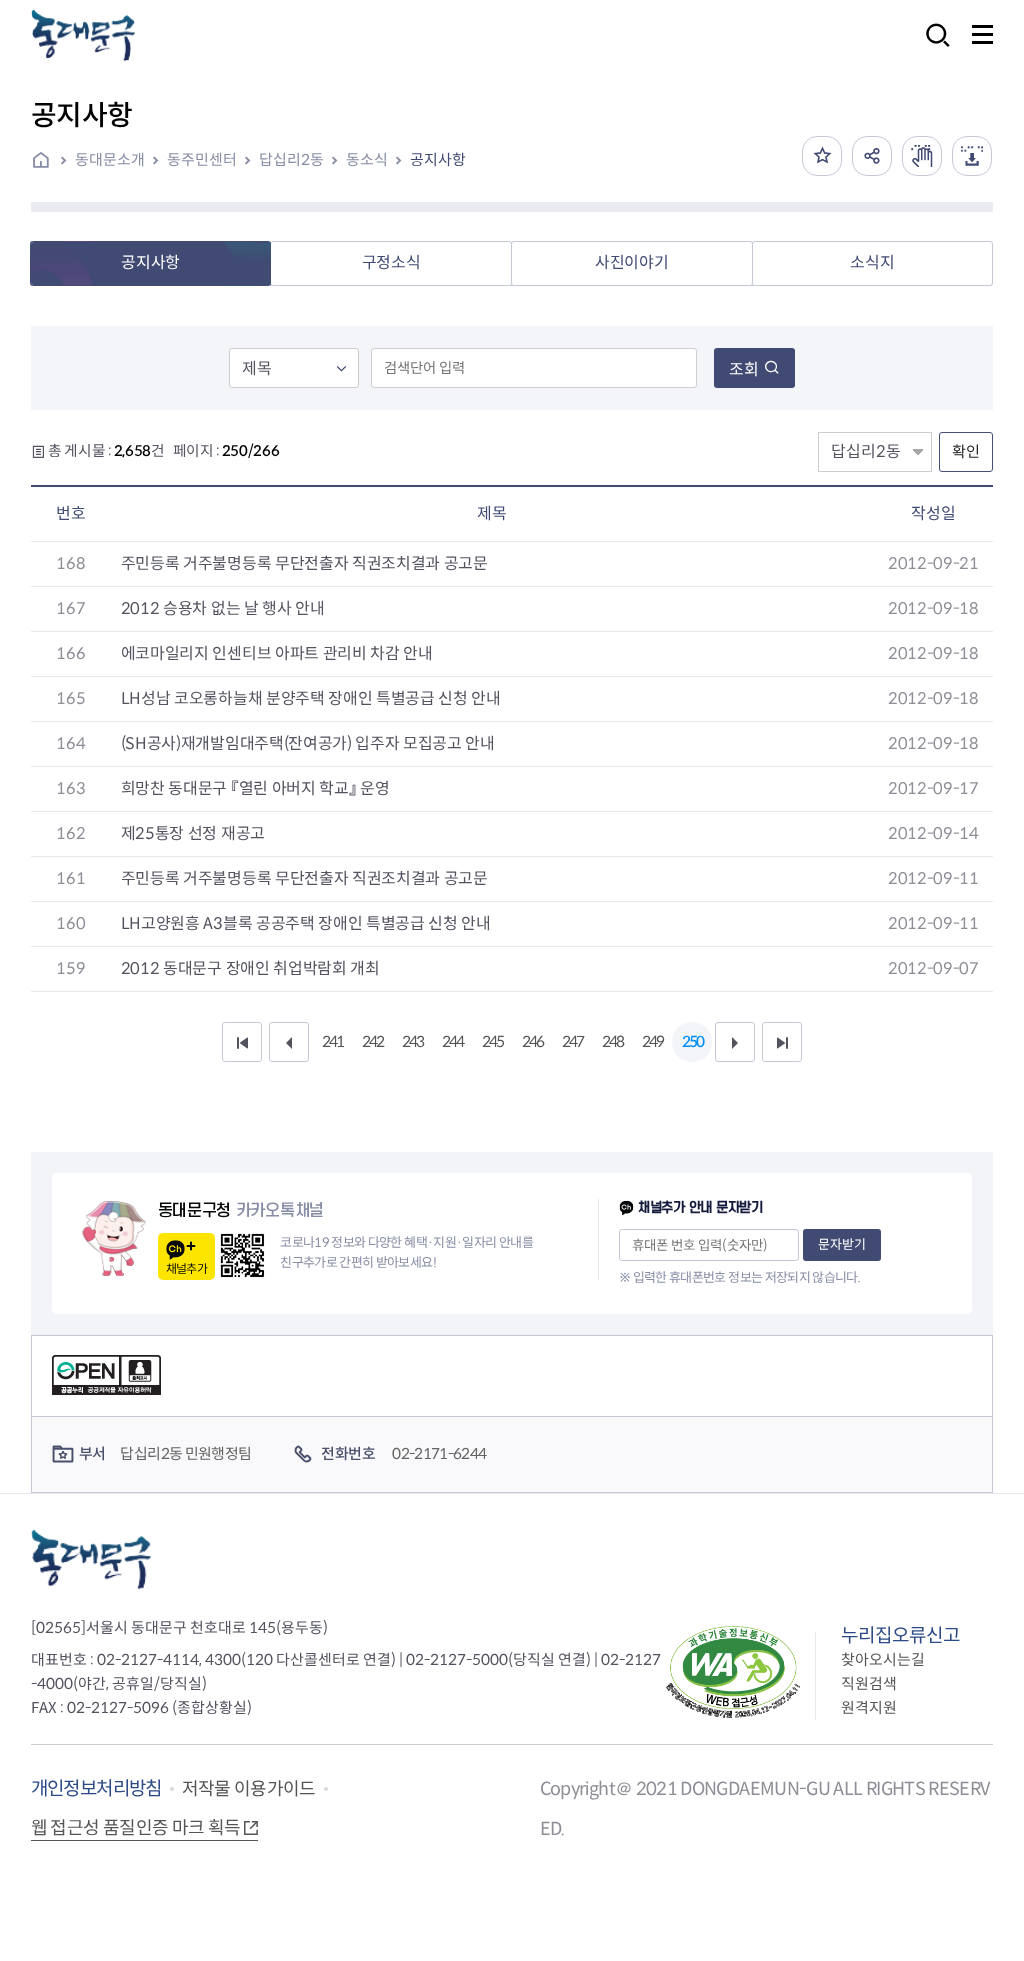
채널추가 (186, 1268)
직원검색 (869, 1683)
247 (572, 1041)
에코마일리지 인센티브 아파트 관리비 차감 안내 (277, 653)
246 (532, 1041)
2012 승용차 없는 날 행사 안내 (223, 608)
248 (612, 1041)
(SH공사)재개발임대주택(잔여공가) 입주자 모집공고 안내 (308, 743)
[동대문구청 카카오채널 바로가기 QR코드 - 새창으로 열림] (242, 1255)
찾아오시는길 (883, 1659)
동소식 (367, 159)
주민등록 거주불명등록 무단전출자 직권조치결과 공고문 (304, 563)
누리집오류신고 (900, 1635)
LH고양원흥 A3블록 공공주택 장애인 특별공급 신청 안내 (306, 923)
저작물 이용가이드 (249, 1789)
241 (332, 1041)
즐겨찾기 (822, 156)
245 (492, 1041)
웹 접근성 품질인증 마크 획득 (136, 1828)
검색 (932, 48)
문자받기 (842, 1244)
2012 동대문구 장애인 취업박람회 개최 (250, 968)
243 (412, 1041)
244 (452, 1041)
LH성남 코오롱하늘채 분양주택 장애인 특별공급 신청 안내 (311, 698)
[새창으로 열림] (922, 156)
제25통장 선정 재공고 (193, 833)
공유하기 (872, 156)
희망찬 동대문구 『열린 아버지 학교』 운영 (255, 788)
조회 (744, 369)
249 (652, 1041)
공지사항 (438, 159)
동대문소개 (110, 159)
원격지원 (869, 1707)
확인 (966, 451)
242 (372, 1041)
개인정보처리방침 (96, 1788)
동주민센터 (202, 159)
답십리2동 (291, 159)
